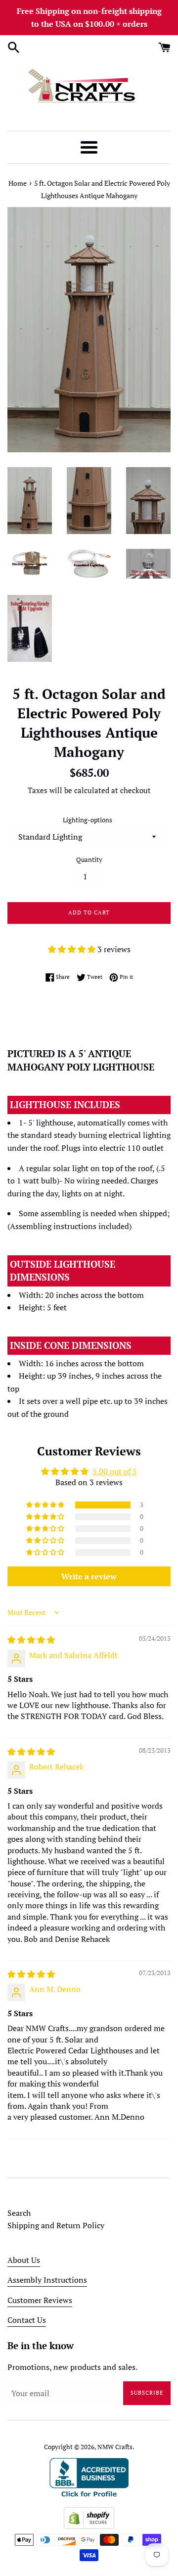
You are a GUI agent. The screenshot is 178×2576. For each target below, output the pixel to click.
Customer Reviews (40, 2300)
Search (19, 2213)
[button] (73, 949)
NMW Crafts (115, 2447)
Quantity (89, 860)
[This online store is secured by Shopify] (89, 2526)
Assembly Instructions (47, 2280)
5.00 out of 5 (115, 1471)
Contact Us (27, 2320)
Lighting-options (88, 820)
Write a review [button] (89, 1576)
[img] (31, 1640)
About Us (24, 2260)
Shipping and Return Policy (56, 2225)
